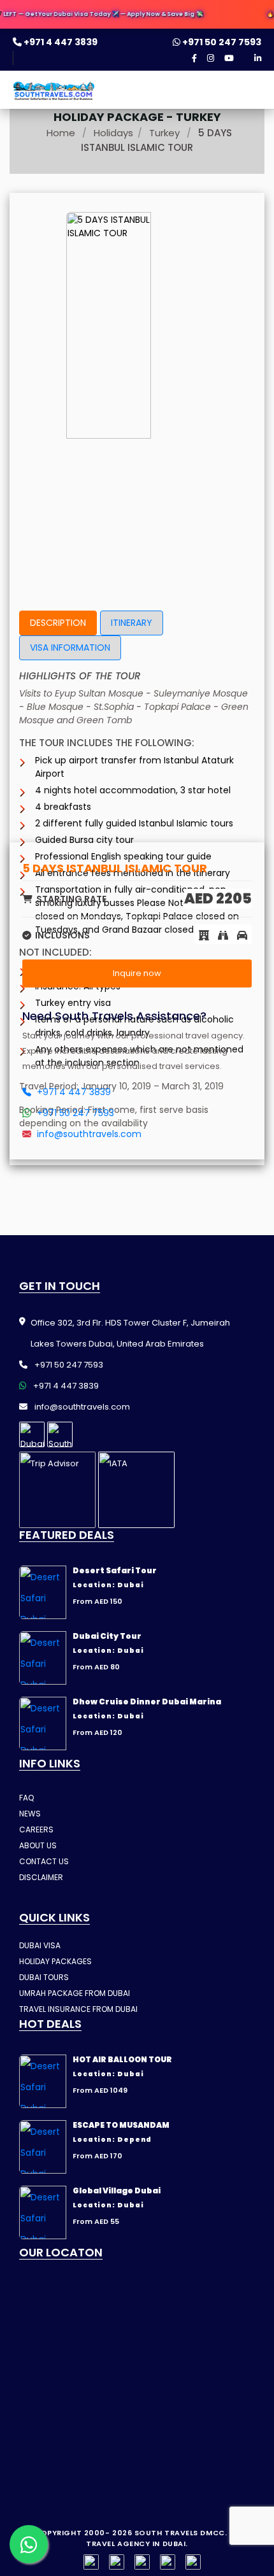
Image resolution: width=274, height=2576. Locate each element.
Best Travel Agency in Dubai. (167, 2538)
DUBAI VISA (40, 1945)
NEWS (30, 1814)
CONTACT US (44, 1861)
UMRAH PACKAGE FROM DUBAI (75, 1993)
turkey (164, 133)
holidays (113, 133)
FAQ (26, 1798)
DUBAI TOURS (44, 1977)
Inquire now (137, 973)
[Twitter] (168, 2562)
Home (61, 133)
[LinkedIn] (258, 58)
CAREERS (36, 1829)
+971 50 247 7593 (221, 42)
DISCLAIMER (41, 1877)
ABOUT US (38, 1845)
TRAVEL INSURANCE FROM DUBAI (78, 2009)
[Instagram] (211, 58)
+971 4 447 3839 (60, 42)
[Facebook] (194, 58)
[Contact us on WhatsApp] (29, 2544)
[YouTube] (229, 58)
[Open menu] (249, 94)
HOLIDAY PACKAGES (55, 1961)
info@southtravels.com (88, 1134)
